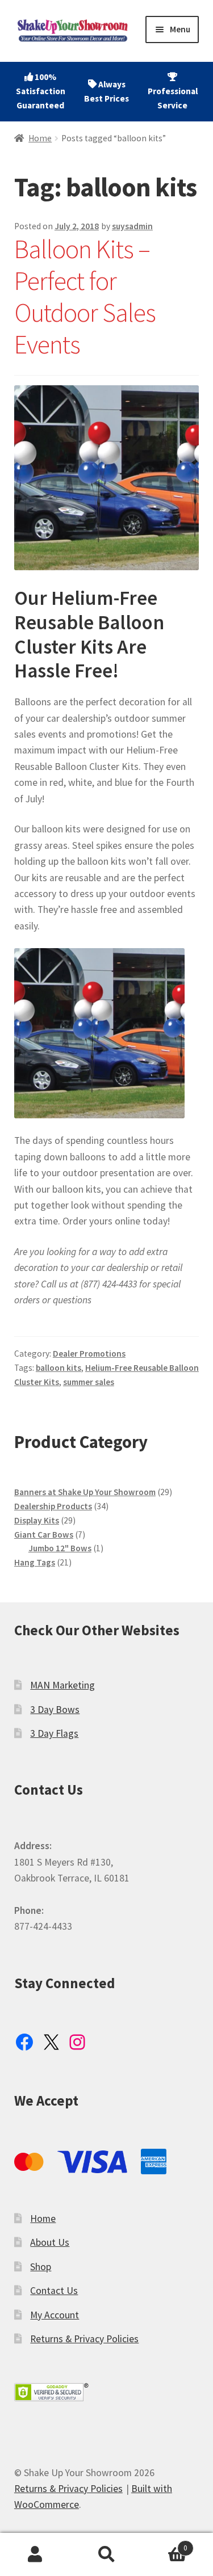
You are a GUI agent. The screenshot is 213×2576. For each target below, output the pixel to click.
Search (106, 2555)
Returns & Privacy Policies (84, 2339)
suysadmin (132, 226)
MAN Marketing (62, 1685)
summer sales (89, 1382)
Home (40, 138)
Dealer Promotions (89, 1354)
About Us (50, 2242)
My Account (55, 2315)
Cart (165, 2544)
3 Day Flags (54, 1733)
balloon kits (59, 1368)
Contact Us (54, 2291)
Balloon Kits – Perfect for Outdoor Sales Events (85, 297)
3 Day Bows (55, 1710)
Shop (41, 2267)
